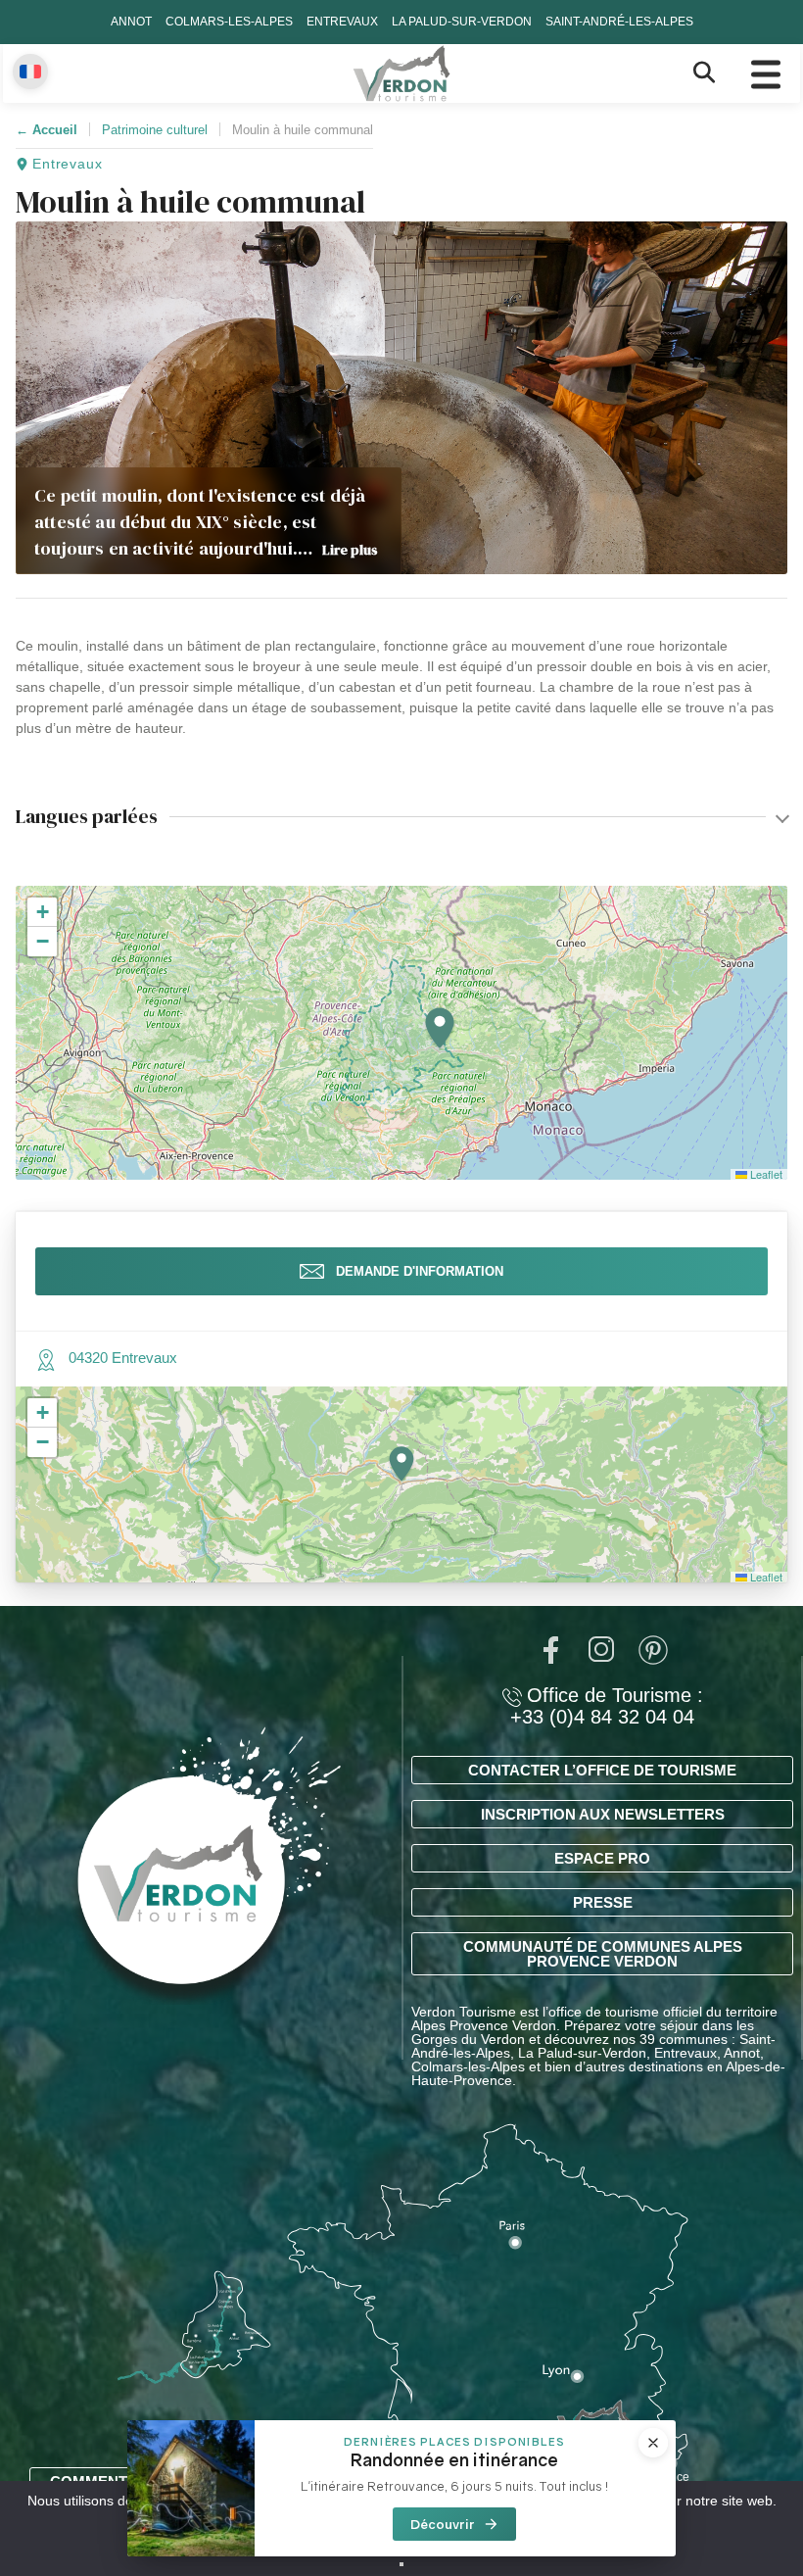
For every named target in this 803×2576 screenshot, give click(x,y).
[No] (401, 2564)
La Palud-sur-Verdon (462, 22)
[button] (440, 1029)
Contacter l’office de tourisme (602, 1770)
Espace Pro (602, 1858)
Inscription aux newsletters (603, 1814)
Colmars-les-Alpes (229, 22)
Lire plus (350, 550)
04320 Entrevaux (123, 1358)
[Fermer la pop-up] (653, 2443)
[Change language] (30, 72)
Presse (603, 1902)
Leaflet (765, 1174)
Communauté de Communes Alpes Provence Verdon (603, 1954)
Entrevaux (342, 22)
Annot (131, 22)
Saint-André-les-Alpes (619, 22)
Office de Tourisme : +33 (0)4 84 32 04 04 (607, 1706)
